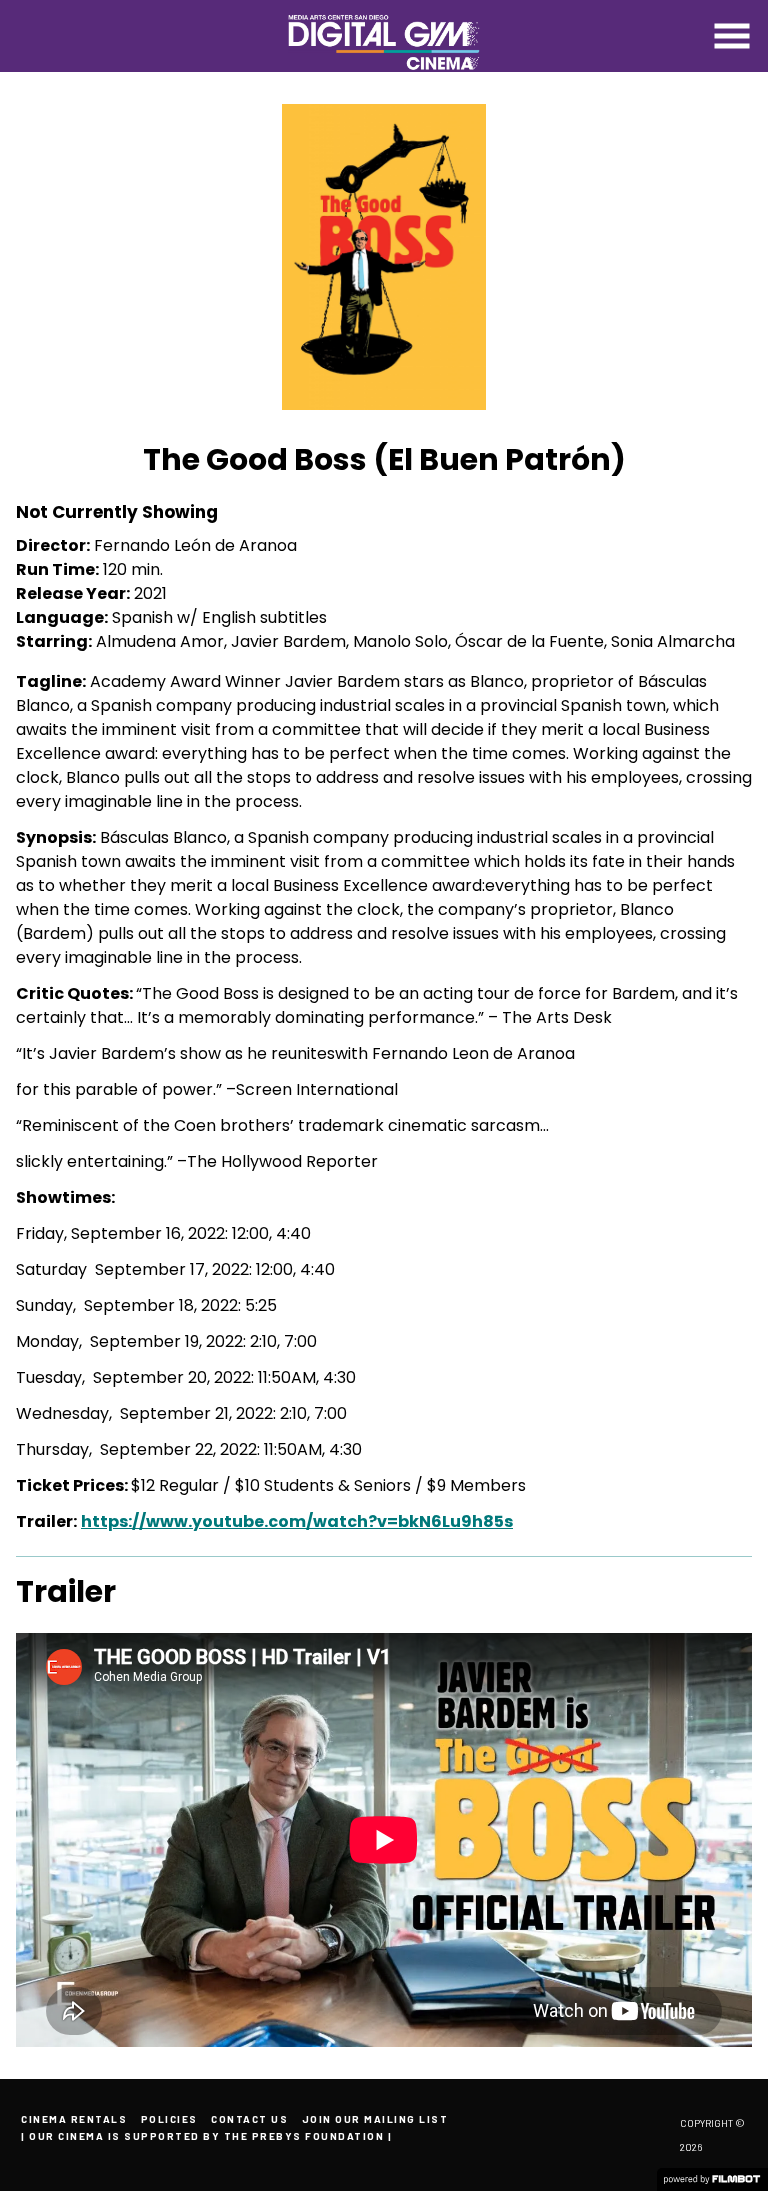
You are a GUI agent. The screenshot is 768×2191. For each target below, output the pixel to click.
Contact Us (249, 2119)
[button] (732, 36)
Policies (169, 2119)
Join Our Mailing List (375, 2119)
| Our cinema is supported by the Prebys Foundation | (206, 2136)
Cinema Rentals (74, 2119)
